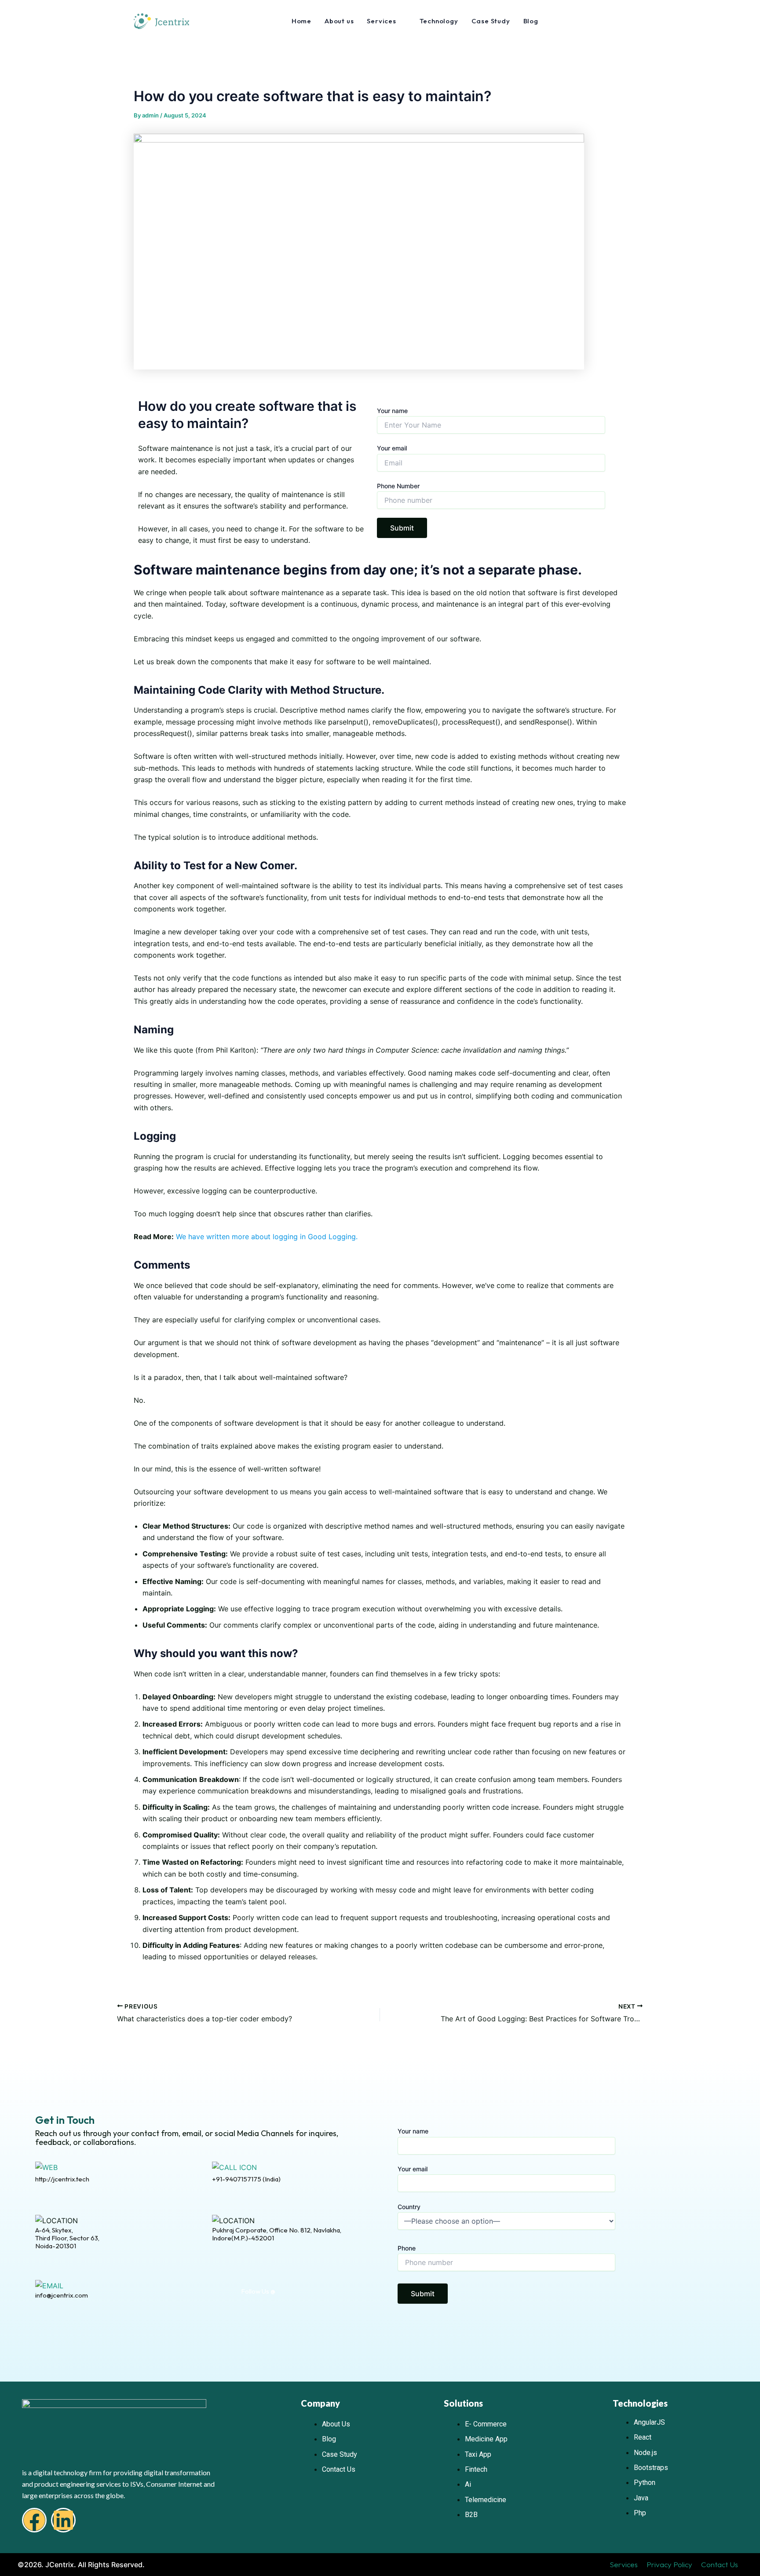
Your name (392, 411)
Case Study (491, 21)
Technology (439, 21)
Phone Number (398, 486)
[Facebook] (285, 2292)
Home (301, 21)
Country (409, 2207)
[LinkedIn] (303, 2292)
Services (624, 2564)
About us (339, 21)
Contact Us (720, 2564)
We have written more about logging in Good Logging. (267, 1237)
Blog (531, 21)
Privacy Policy (669, 2564)
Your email (392, 448)
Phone (407, 2248)
